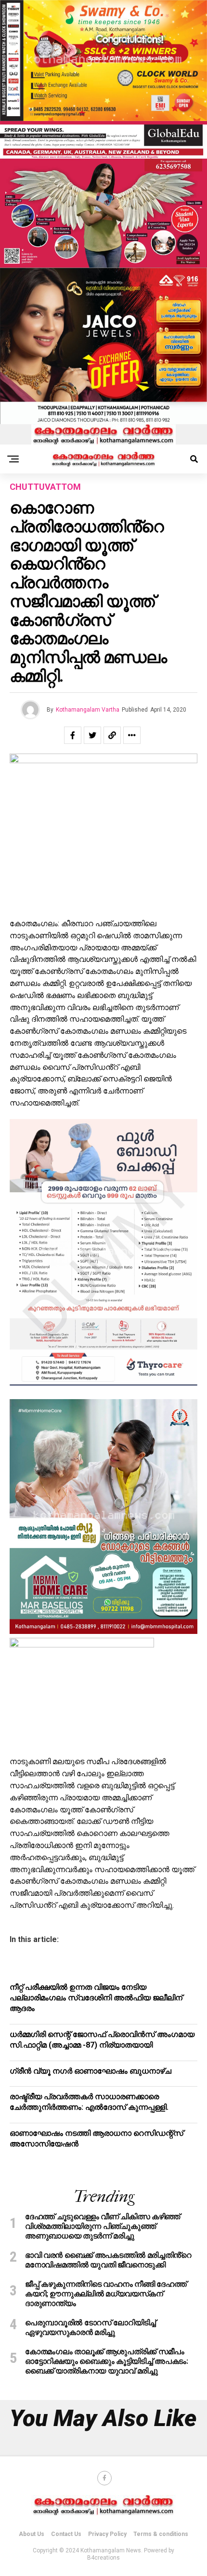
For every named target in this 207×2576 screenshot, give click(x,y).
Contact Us (66, 2534)
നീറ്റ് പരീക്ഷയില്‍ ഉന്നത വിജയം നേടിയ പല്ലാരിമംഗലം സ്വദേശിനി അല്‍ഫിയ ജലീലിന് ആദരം (96, 1998)
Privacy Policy (107, 2534)
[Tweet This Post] (92, 735)
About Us (32, 2534)
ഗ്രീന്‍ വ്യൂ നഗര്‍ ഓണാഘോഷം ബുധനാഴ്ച (91, 2071)
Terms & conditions (161, 2534)
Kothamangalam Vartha (88, 710)
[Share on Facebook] (73, 735)
